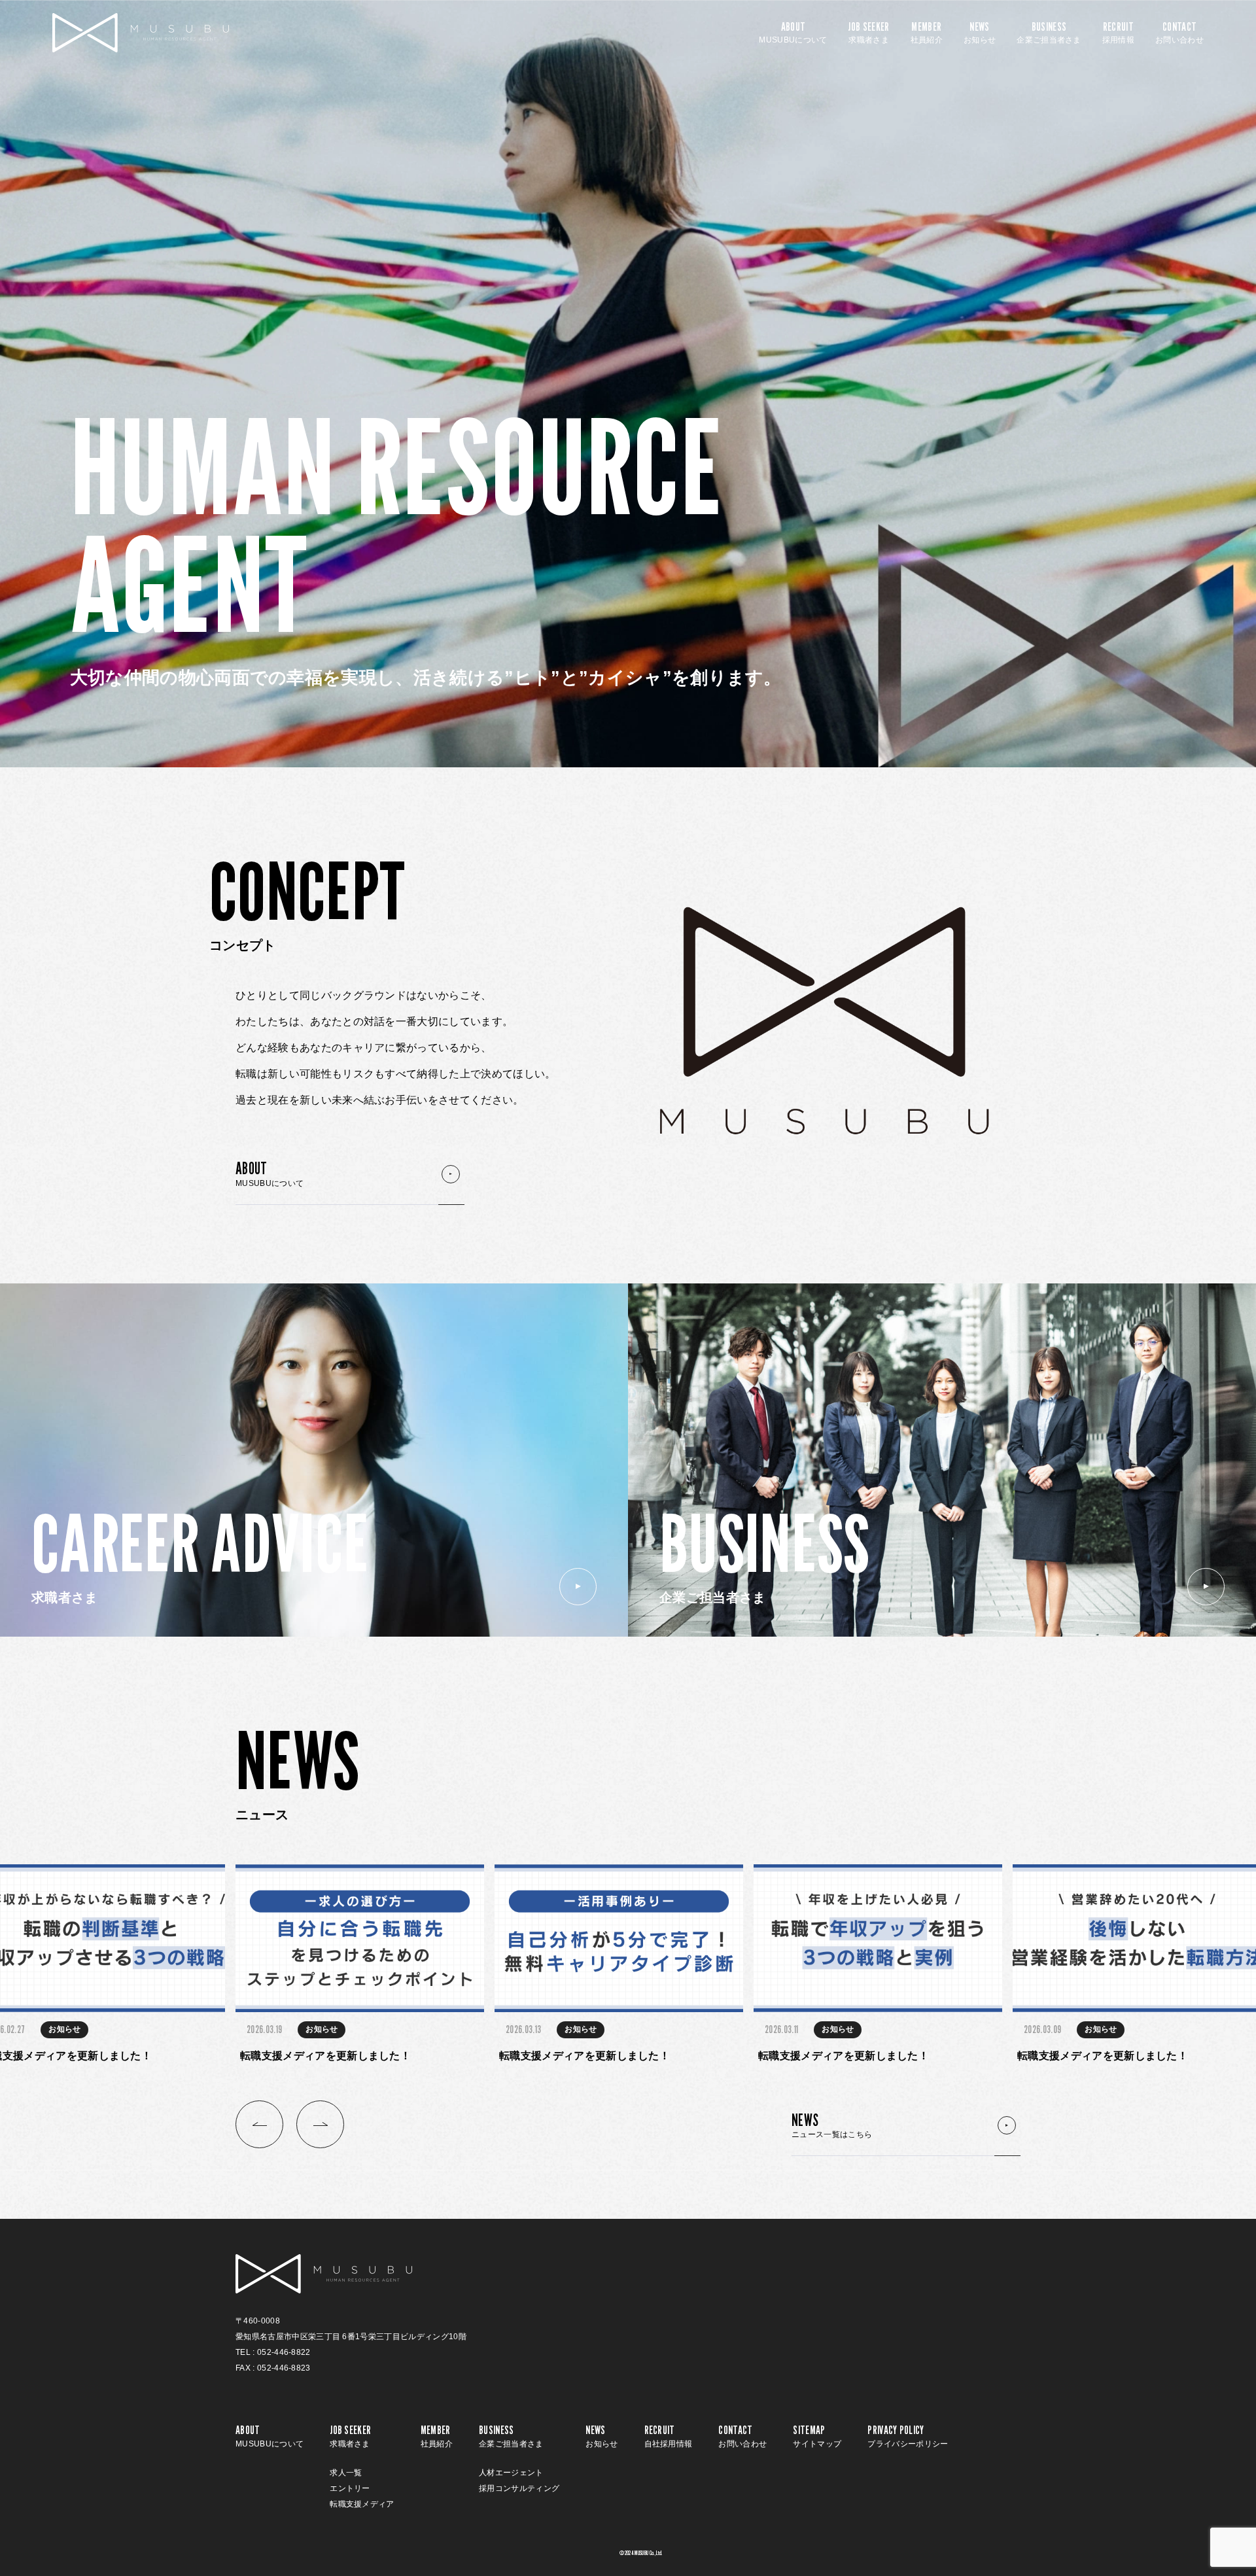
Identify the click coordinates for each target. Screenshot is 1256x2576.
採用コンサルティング (519, 2488)
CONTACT (1179, 33)
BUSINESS (1049, 33)
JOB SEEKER (868, 33)
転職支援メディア (362, 2504)
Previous (259, 2124)
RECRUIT (1118, 33)
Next (320, 2124)
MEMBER (927, 33)
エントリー (350, 2488)
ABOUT (793, 33)
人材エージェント (511, 2473)
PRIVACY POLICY (908, 2436)
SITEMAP (817, 2436)
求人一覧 (346, 2473)
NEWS (980, 33)
